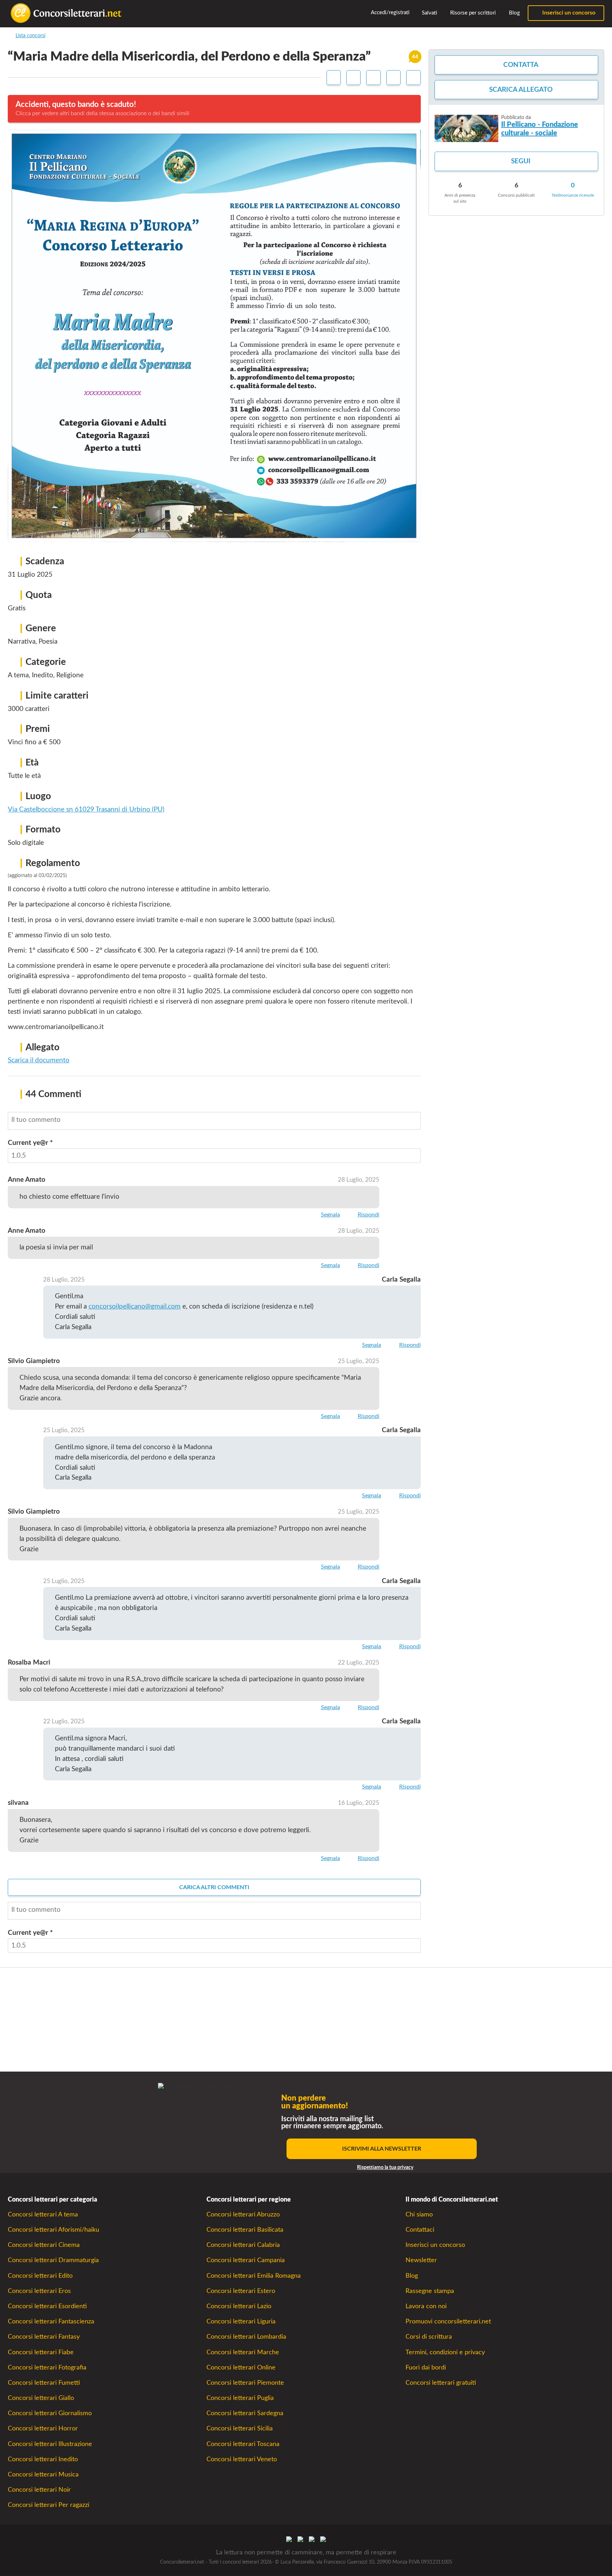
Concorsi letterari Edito (40, 2276)
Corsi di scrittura (429, 2337)
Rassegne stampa (430, 2291)
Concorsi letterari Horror (43, 2428)
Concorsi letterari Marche (243, 2352)
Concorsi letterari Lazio (239, 2306)
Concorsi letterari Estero (241, 2291)
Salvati (429, 13)
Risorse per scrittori (472, 13)
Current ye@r (30, 1143)
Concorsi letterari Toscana (243, 2444)
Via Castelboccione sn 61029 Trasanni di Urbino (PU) (86, 810)
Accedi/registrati (390, 13)
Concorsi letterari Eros (39, 2291)
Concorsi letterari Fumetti (44, 2383)
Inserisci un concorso (568, 13)
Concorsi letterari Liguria (241, 2321)
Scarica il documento (39, 1060)
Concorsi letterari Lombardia (246, 2337)
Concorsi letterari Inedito (43, 2459)
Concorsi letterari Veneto (242, 2459)
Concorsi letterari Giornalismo (50, 2413)
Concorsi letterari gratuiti (441, 2383)
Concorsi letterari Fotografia (47, 2368)
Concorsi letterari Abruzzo (243, 2215)
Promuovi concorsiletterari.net (448, 2321)
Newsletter (421, 2260)
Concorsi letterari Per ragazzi (49, 2505)
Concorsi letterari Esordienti (47, 2306)
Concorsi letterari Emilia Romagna (254, 2276)
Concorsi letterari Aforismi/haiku (53, 2230)
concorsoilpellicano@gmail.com (135, 1307)
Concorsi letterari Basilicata (245, 2230)
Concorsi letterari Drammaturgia (53, 2260)
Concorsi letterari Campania (246, 2260)
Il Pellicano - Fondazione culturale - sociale (540, 129)
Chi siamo (419, 2215)
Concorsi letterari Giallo (41, 2398)
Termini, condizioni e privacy (445, 2352)
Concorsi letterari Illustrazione (50, 2444)
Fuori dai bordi (426, 2368)
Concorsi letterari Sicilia (240, 2428)
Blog (514, 13)
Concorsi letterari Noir (39, 2490)
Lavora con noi (426, 2306)
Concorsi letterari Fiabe (41, 2352)
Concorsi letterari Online (241, 2368)
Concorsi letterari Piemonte (245, 2383)
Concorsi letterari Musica (43, 2475)
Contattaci (420, 2230)
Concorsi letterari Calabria (243, 2245)
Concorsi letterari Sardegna (245, 2413)
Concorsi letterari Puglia (240, 2398)
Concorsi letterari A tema (43, 2215)
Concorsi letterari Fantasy (44, 2337)
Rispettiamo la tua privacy (385, 2168)
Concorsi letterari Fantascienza (51, 2321)
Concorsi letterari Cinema (44, 2245)
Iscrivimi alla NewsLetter (382, 2149)
